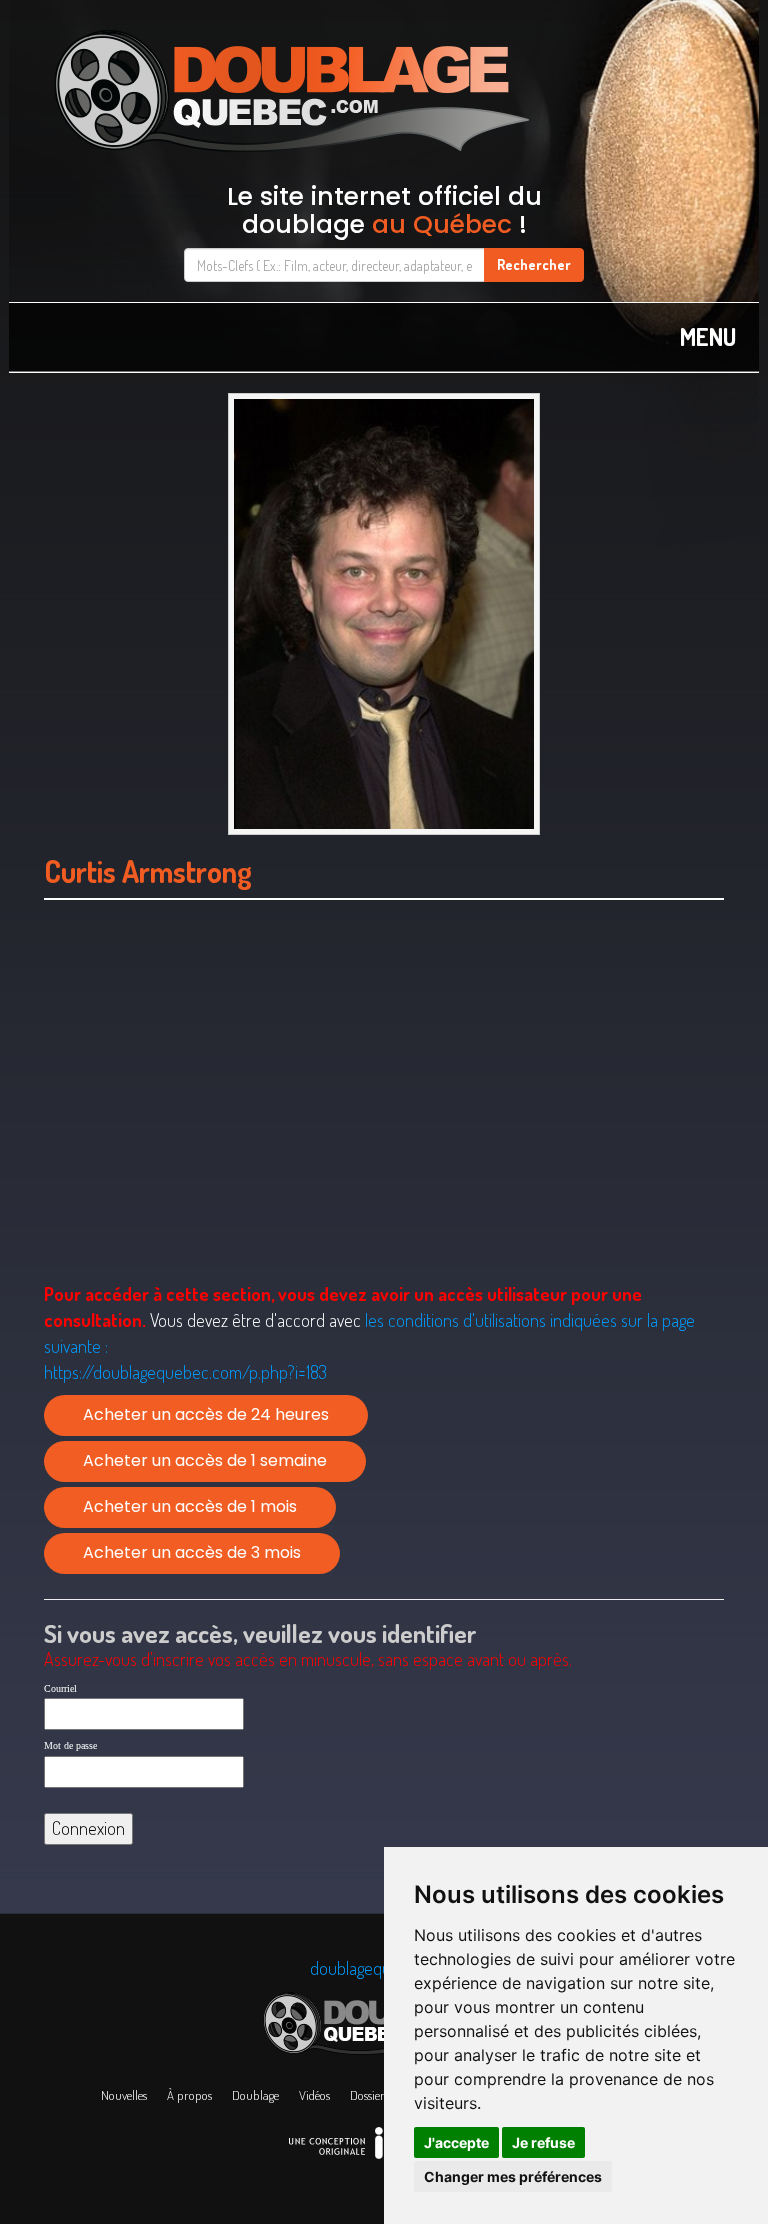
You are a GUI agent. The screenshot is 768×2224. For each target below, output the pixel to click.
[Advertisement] (384, 1117)
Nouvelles (124, 2095)
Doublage (255, 2095)
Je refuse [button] (543, 2142)
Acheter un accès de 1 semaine (205, 1460)
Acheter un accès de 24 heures (206, 1414)
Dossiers (369, 2095)
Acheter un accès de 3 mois (192, 1552)
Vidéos (314, 2095)
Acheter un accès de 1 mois (190, 1506)
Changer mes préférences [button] (513, 2176)
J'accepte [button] (456, 2142)
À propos (189, 2095)
